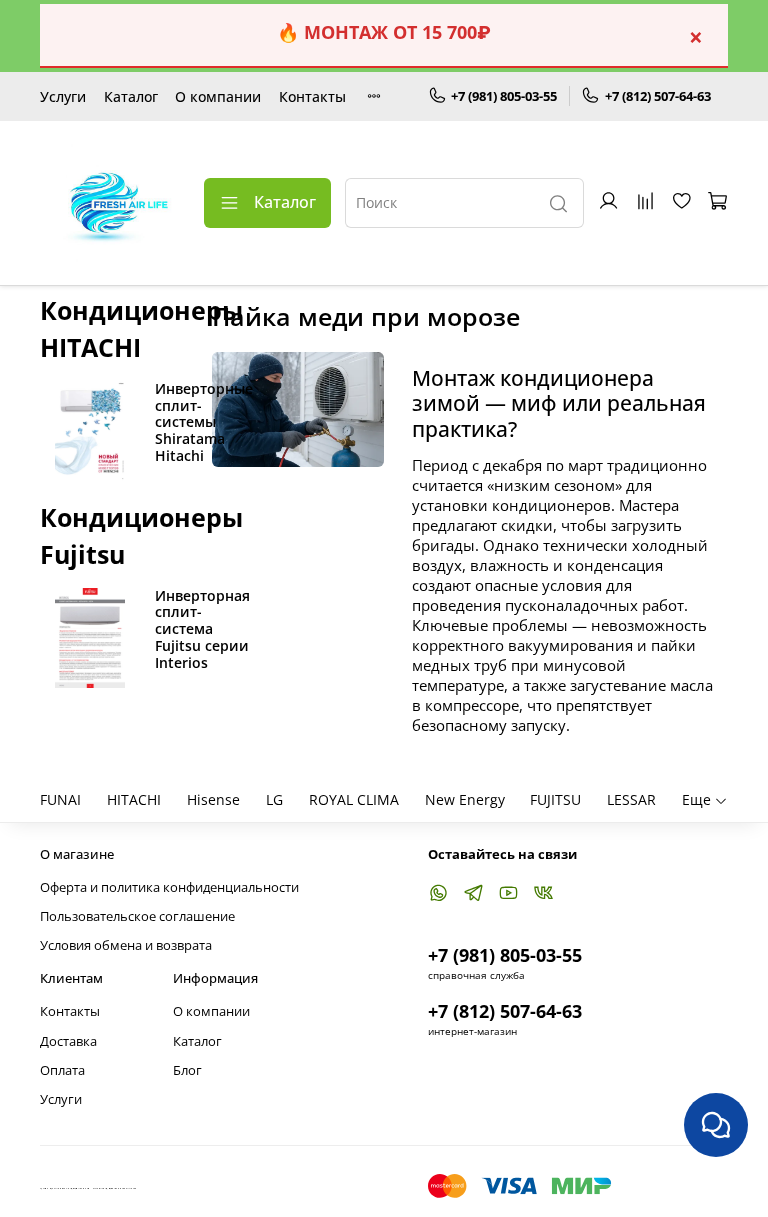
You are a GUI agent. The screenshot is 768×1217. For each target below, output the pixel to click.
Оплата (62, 1070)
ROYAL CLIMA (354, 799)
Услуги (63, 96)
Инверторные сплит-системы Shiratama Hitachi (204, 422)
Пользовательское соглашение (137, 916)
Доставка (68, 1041)
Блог (187, 1070)
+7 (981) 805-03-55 (504, 96)
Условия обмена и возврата (126, 945)
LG (274, 799)
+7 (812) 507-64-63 (658, 96)
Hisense (213, 799)
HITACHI (134, 799)
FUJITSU (555, 799)
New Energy (465, 799)
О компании (218, 96)
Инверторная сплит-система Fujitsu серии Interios (202, 629)
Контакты (312, 96)
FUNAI (60, 799)
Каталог (131, 96)
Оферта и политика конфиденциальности (169, 887)
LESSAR (631, 799)
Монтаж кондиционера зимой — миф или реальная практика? (559, 403)
